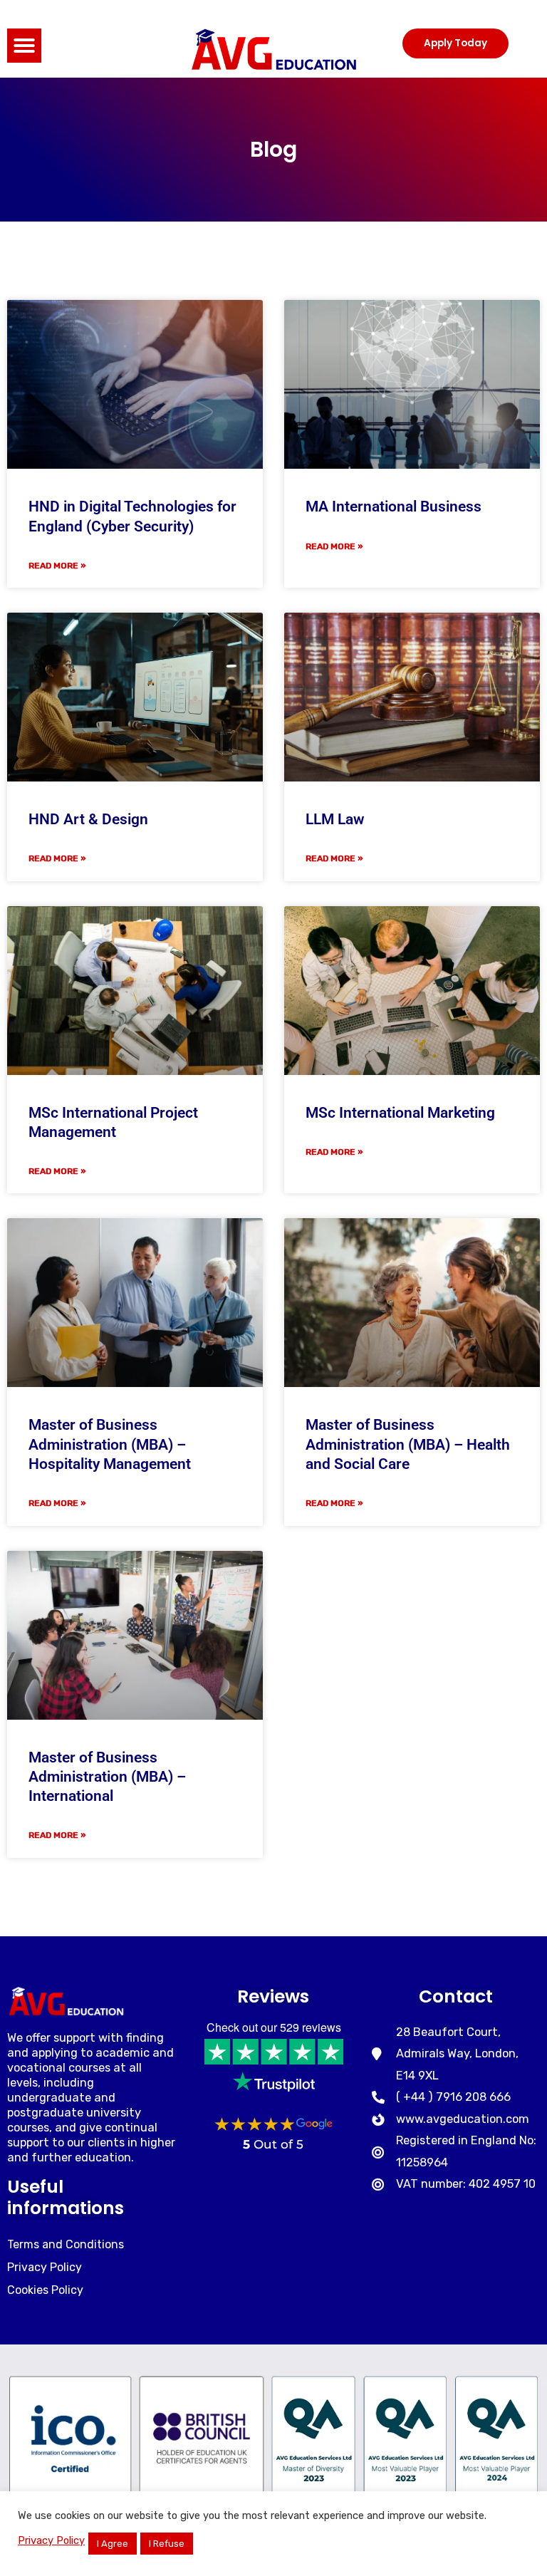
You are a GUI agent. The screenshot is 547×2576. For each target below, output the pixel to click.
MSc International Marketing (400, 1113)
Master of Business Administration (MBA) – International (107, 1777)
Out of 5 (273, 2144)
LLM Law (335, 819)
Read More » (57, 566)
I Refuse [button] (167, 2544)
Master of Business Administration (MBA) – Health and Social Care (408, 1444)
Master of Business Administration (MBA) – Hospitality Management (110, 1444)
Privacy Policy (51, 2540)
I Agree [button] (113, 2544)
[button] (24, 46)
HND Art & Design (88, 819)
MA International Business (394, 507)
